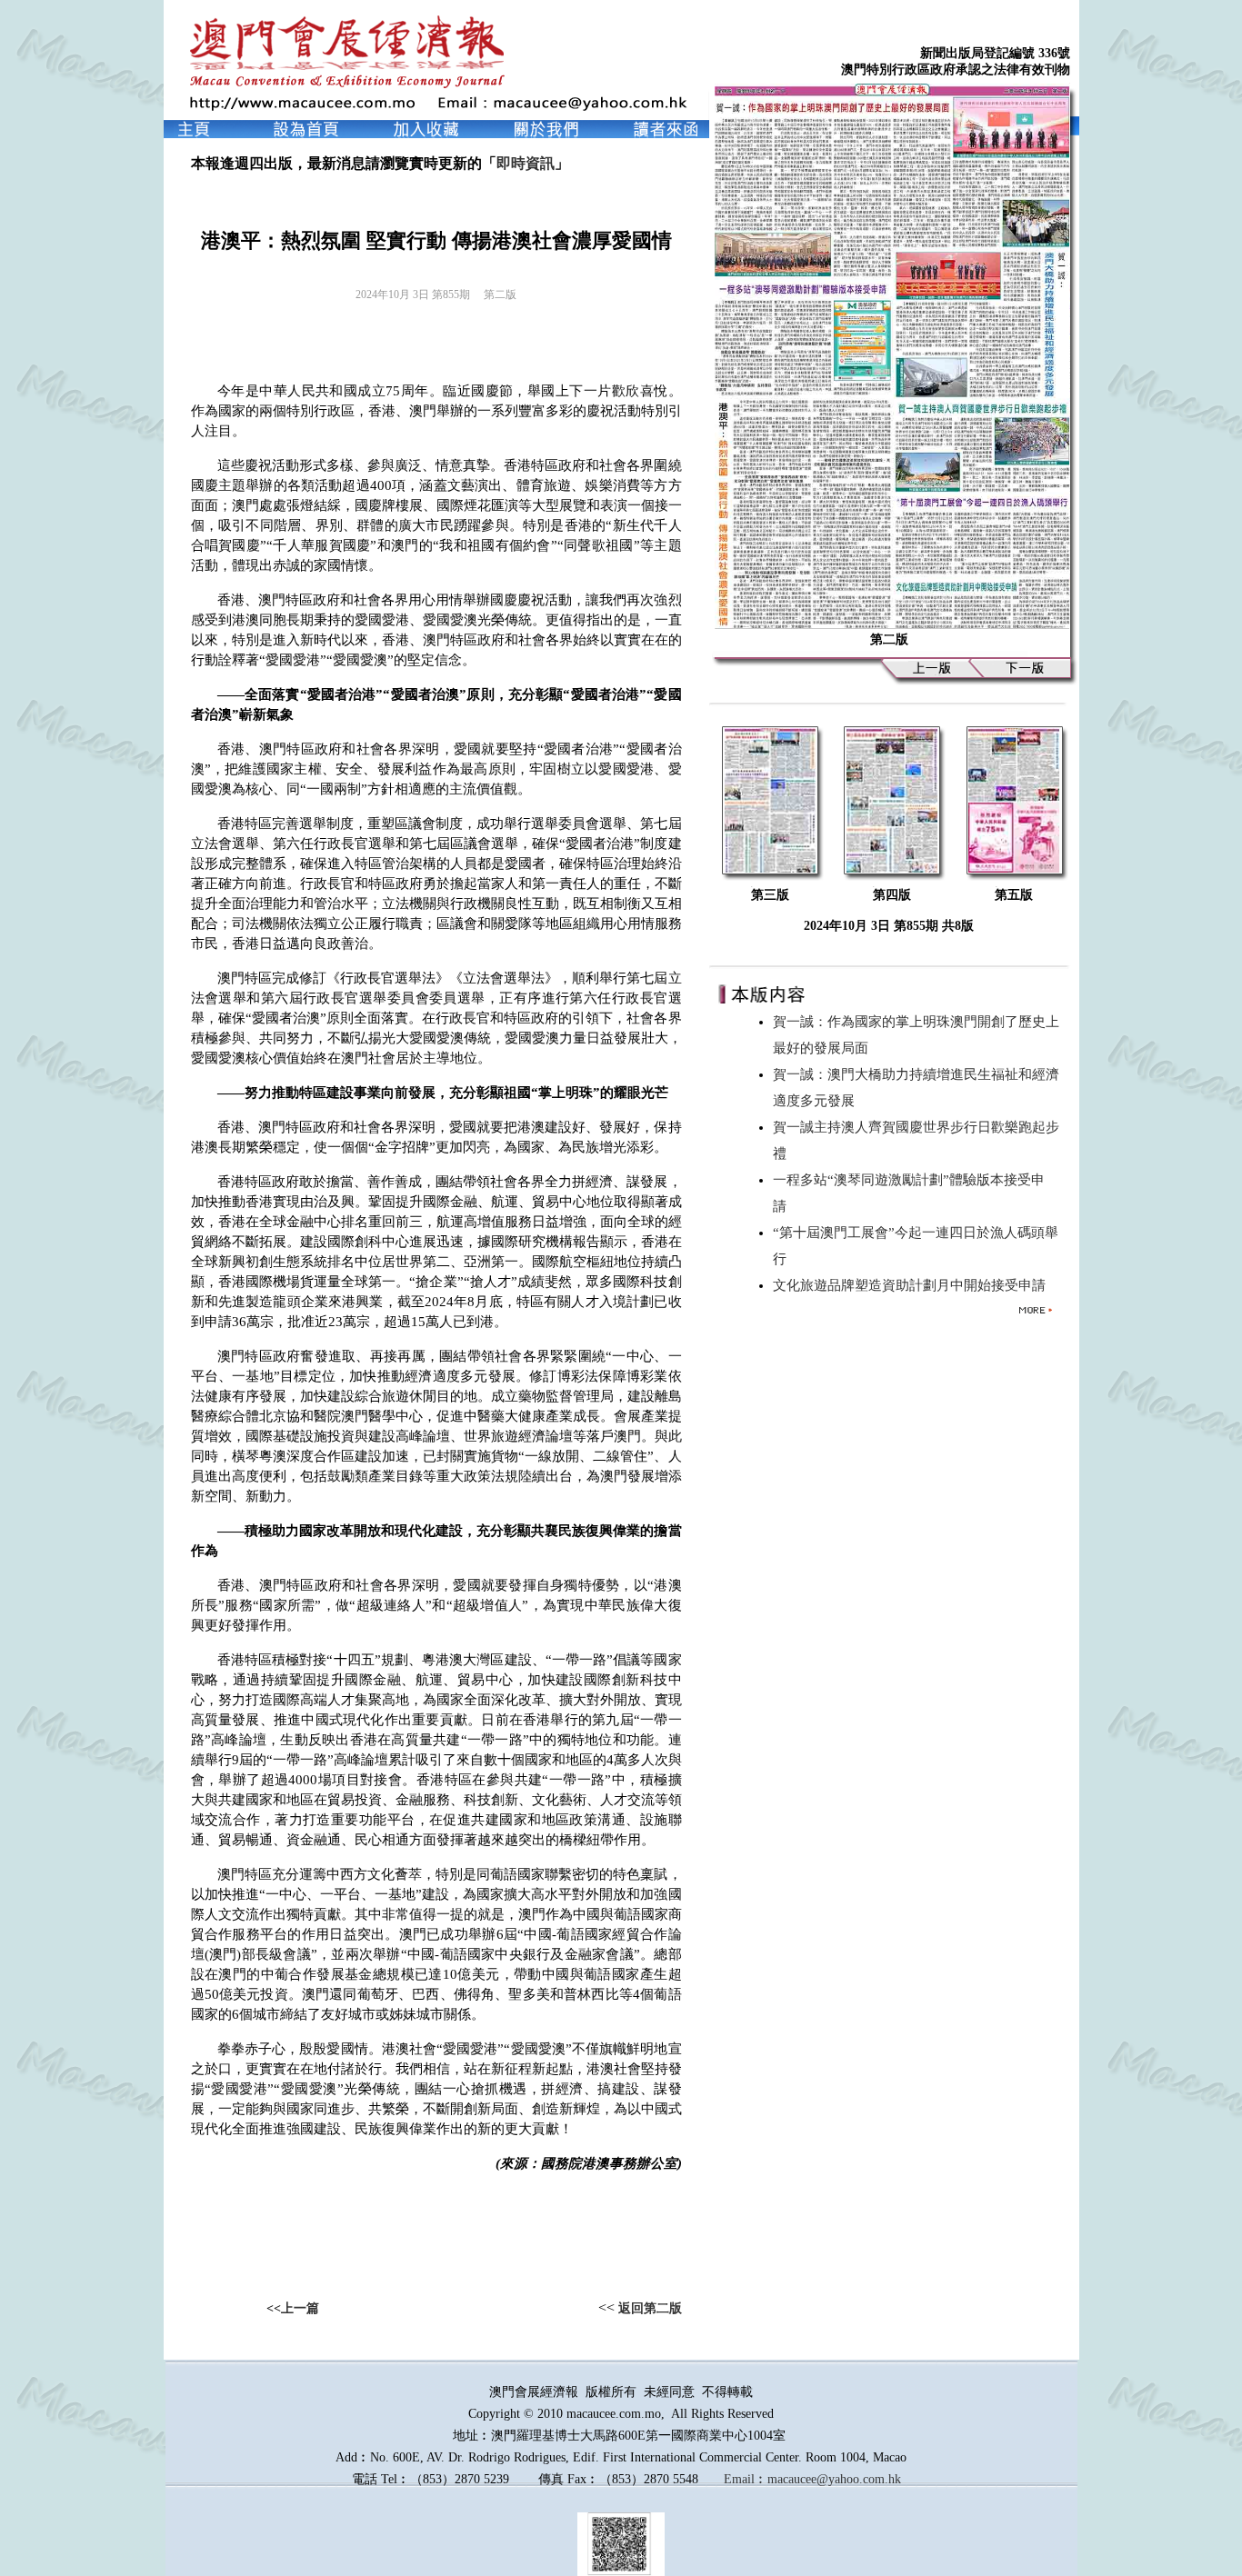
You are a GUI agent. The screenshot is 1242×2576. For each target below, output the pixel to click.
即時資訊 (526, 163)
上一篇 (300, 2308)
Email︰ (746, 2479)
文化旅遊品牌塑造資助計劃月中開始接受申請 (913, 1285)
